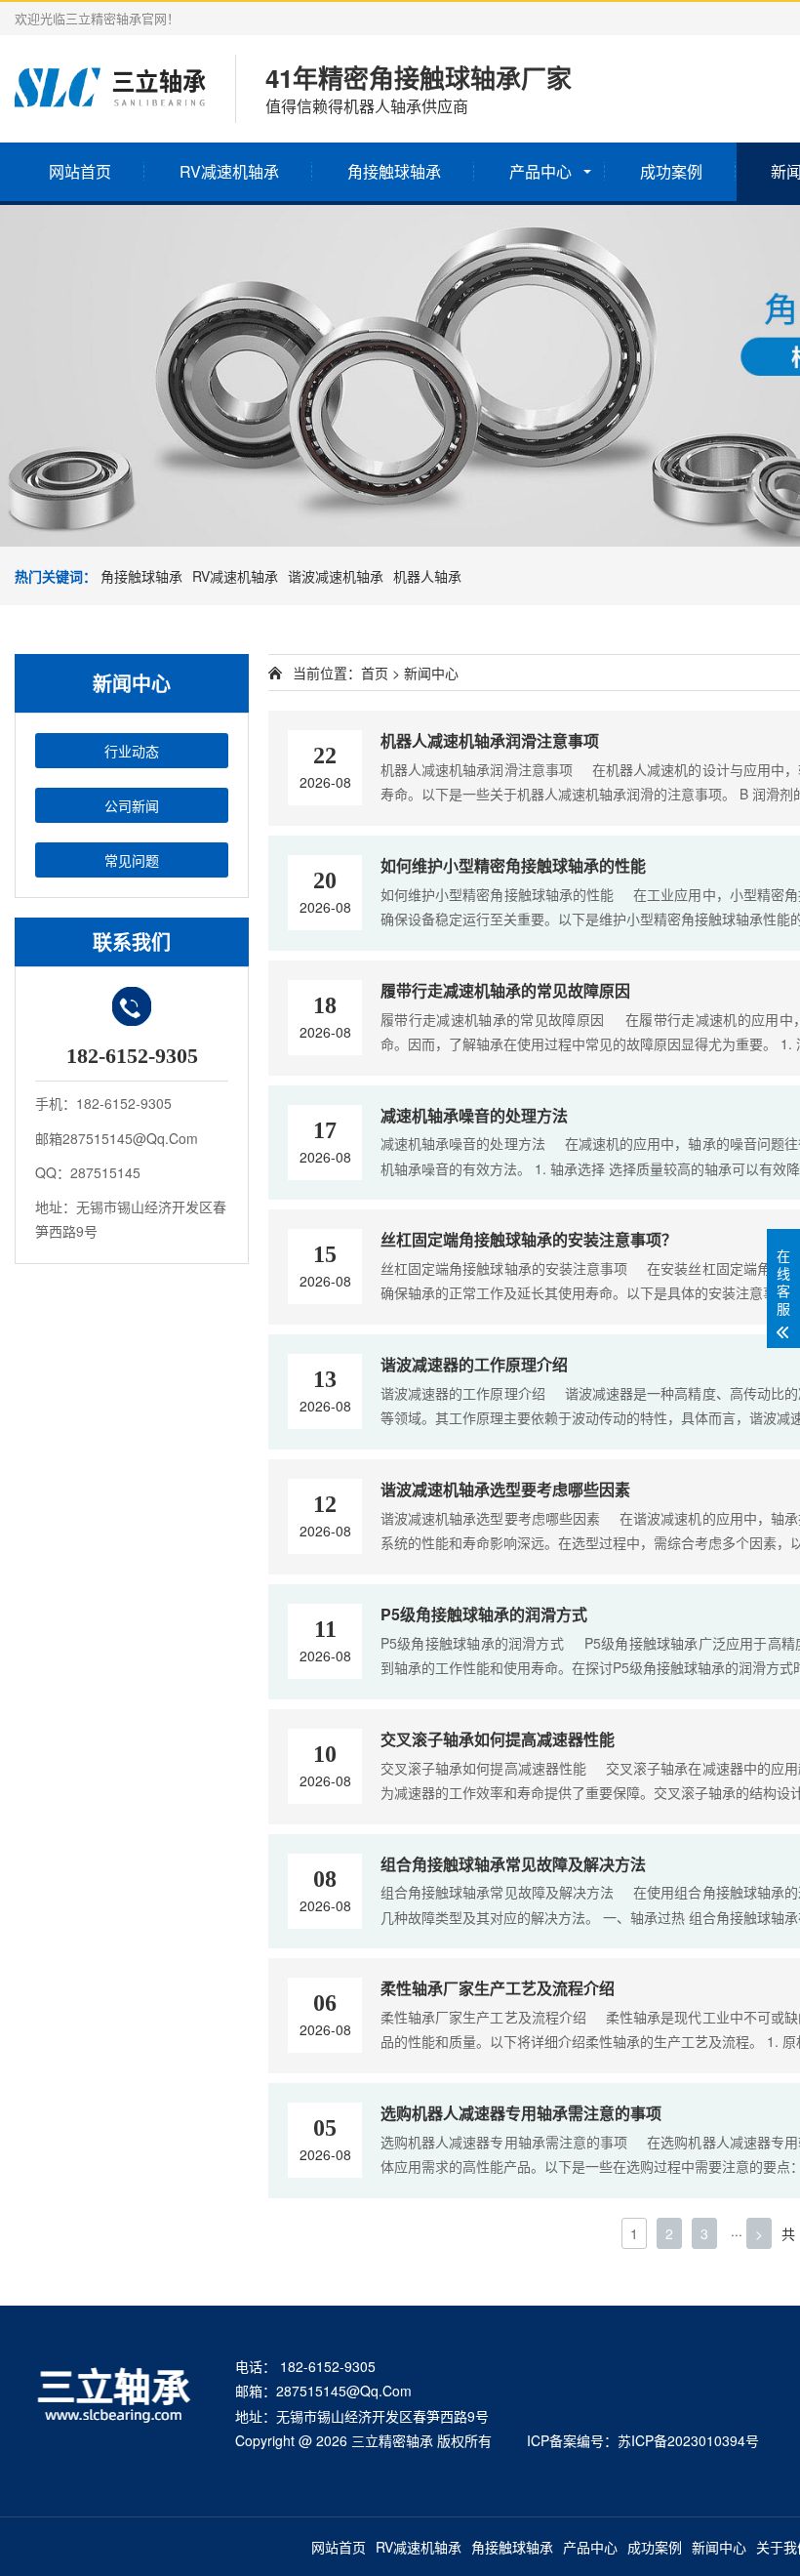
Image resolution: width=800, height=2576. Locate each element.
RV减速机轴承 (229, 171)
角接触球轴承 (394, 171)
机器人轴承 (427, 576)
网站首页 (80, 171)
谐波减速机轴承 (336, 576)
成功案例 (671, 171)
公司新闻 (132, 805)
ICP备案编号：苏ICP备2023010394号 (643, 2440)
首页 (375, 673)
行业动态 (132, 751)
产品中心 (540, 171)
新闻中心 (719, 2547)
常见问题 (132, 860)
